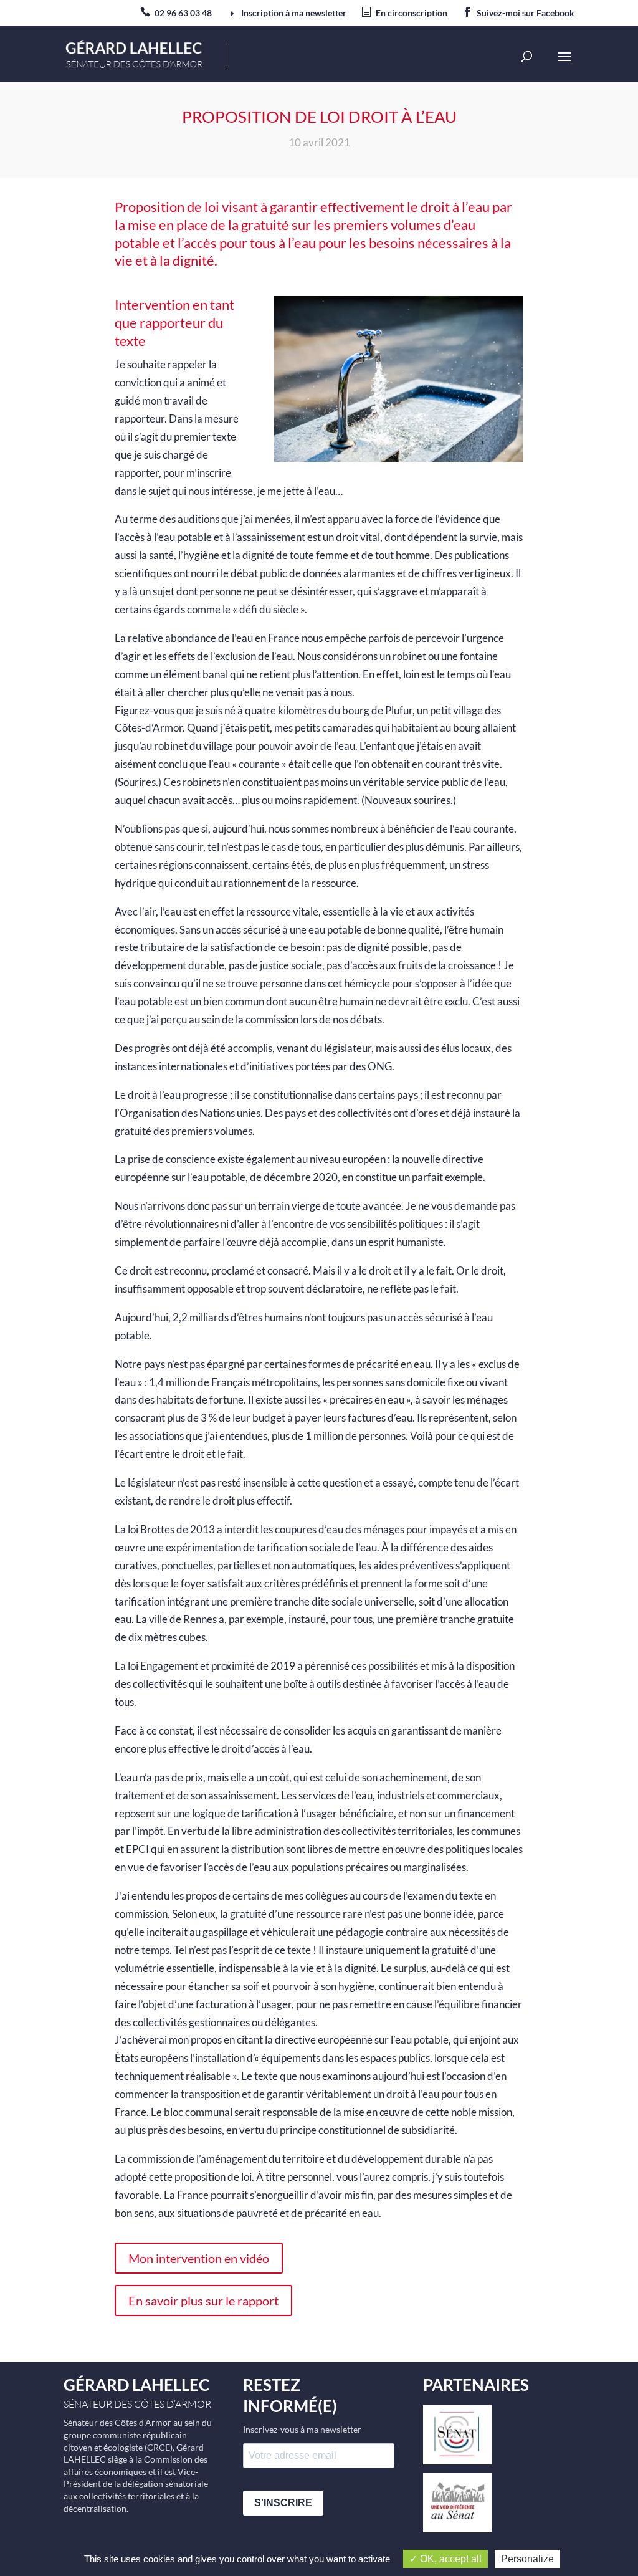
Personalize (527, 2559)
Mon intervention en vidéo (199, 2258)
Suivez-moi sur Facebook (526, 13)
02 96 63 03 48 (183, 13)
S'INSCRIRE (283, 2503)
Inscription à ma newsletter (294, 13)
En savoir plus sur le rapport (203, 2301)
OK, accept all (450, 2559)
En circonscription (412, 13)
